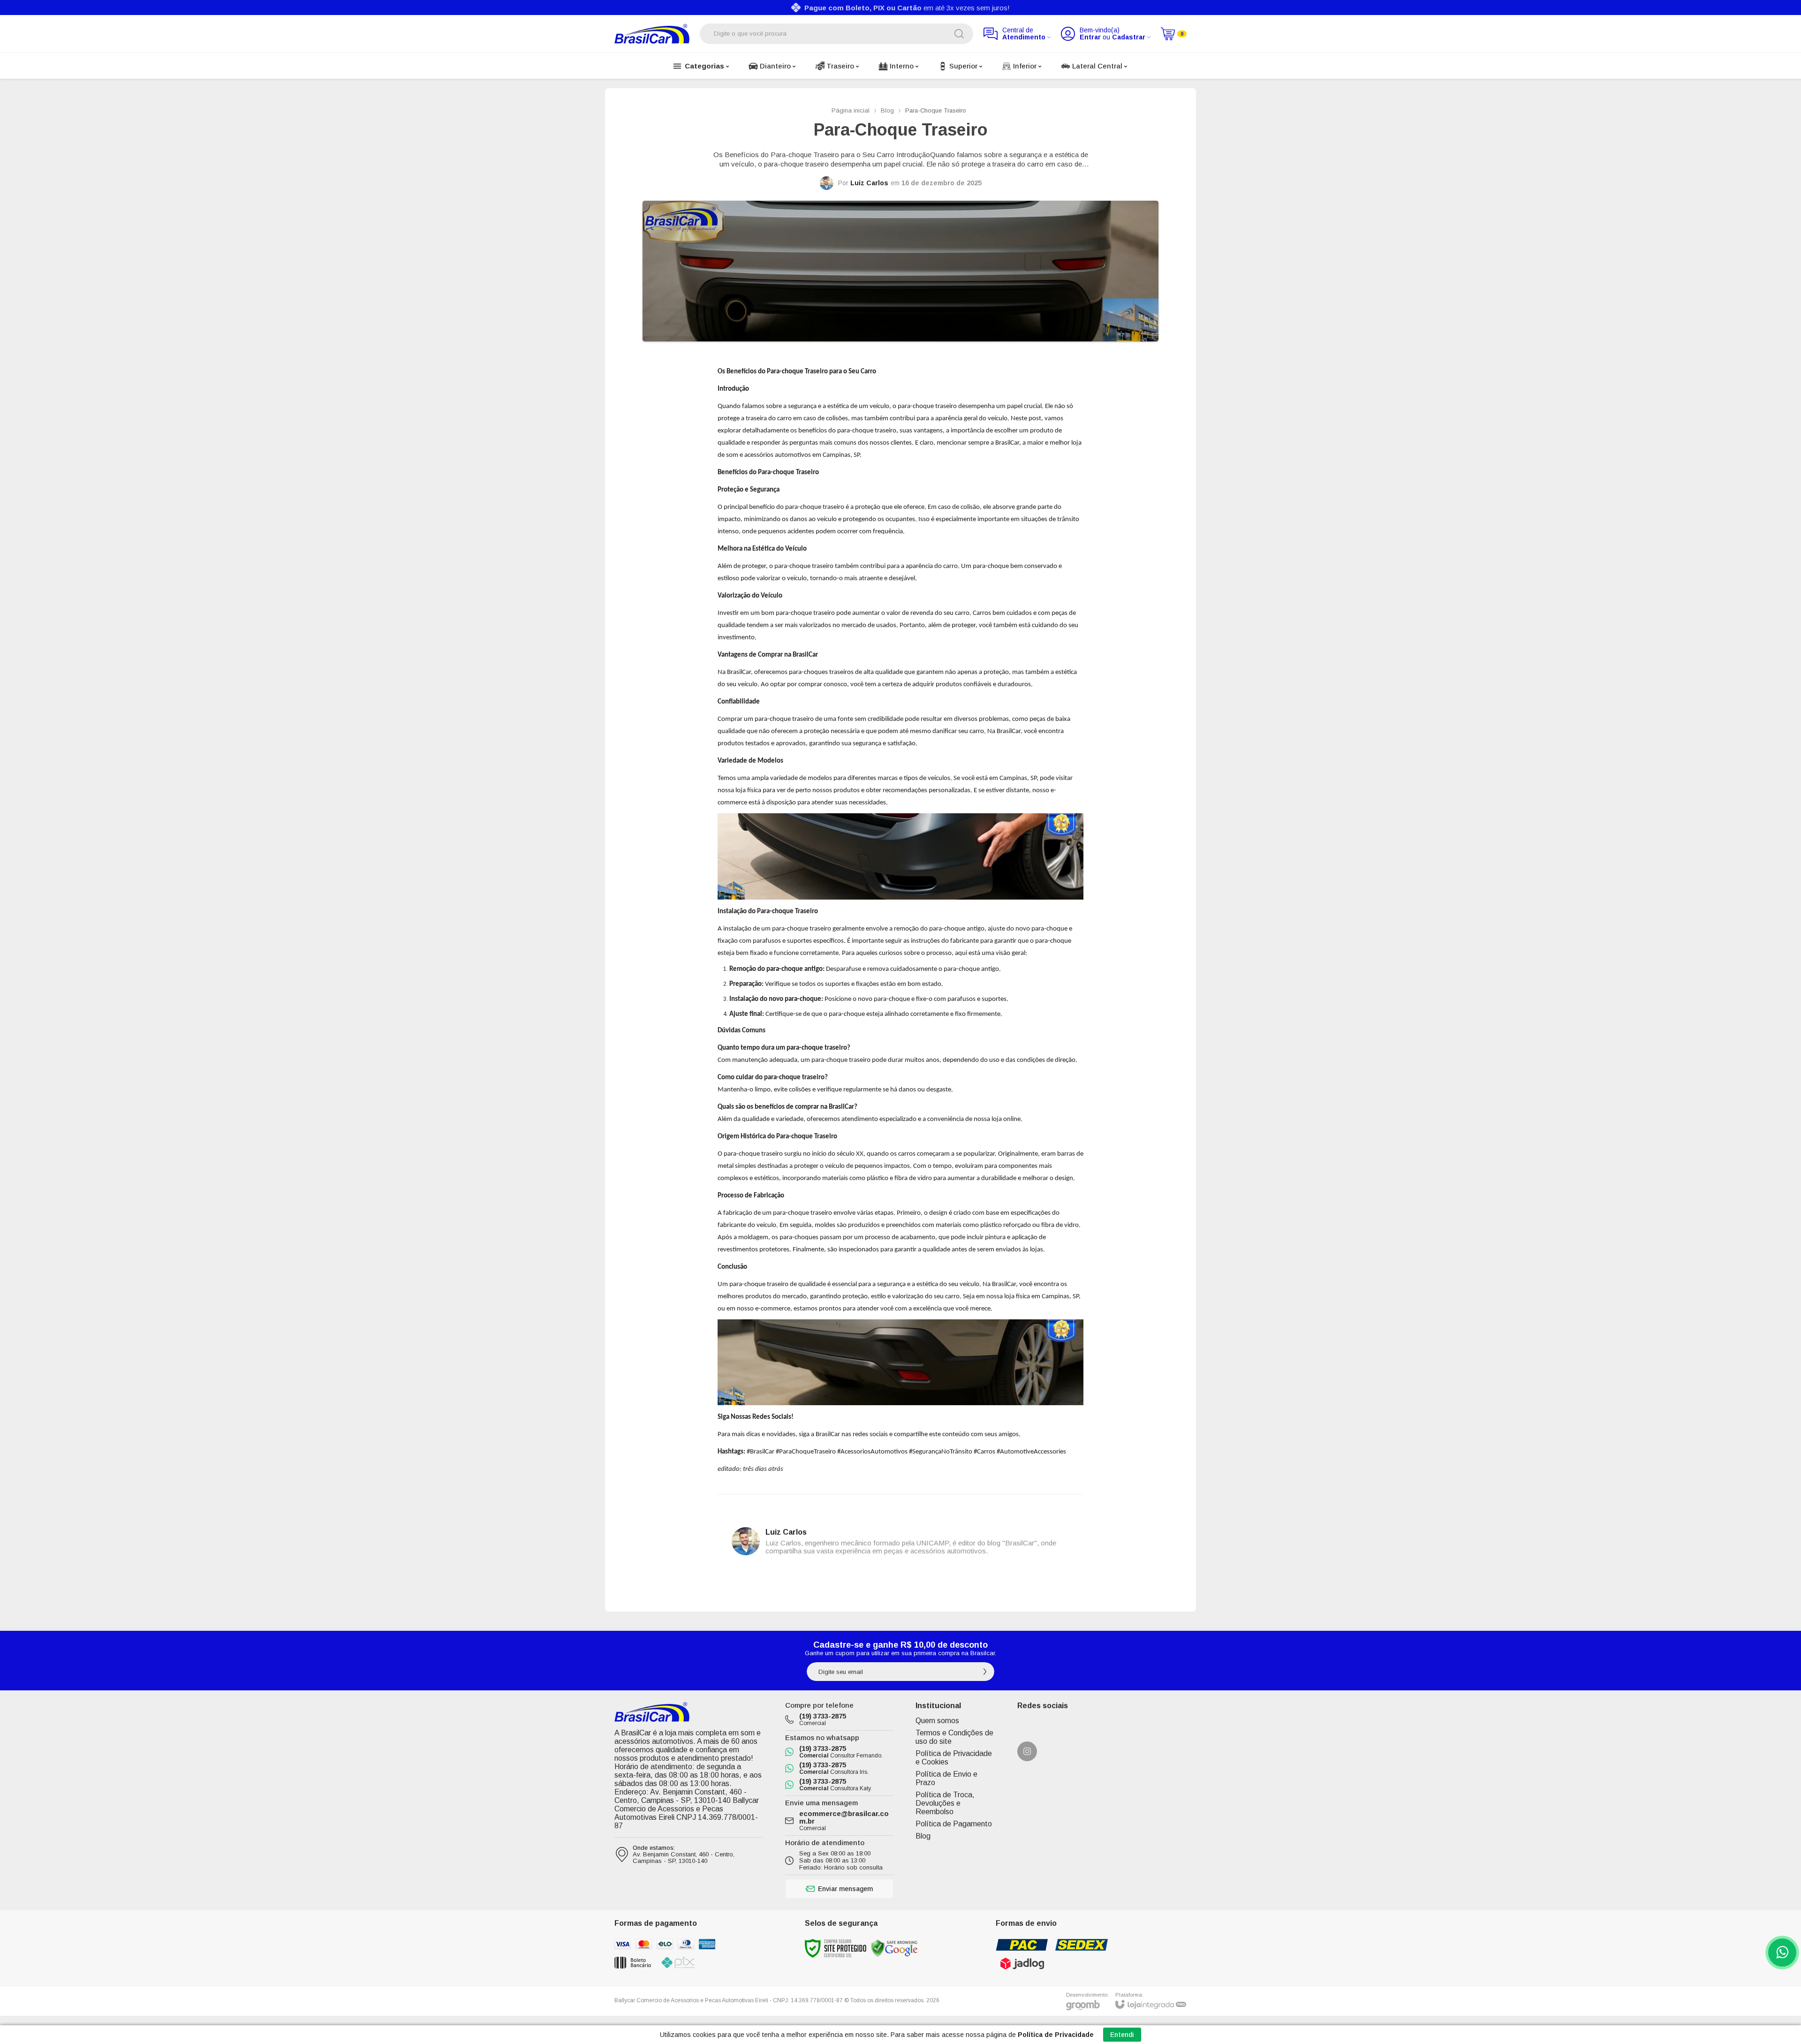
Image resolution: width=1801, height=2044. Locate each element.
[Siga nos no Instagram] (1027, 1751)
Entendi (1122, 2035)
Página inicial (851, 110)
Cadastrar (1129, 37)
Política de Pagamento (954, 1824)
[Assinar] (985, 1672)
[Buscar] (959, 34)
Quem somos (937, 1721)
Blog (887, 110)
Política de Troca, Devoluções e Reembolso (945, 1803)
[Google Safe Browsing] (894, 1948)
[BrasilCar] (652, 34)
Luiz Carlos (869, 183)
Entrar (1090, 37)
